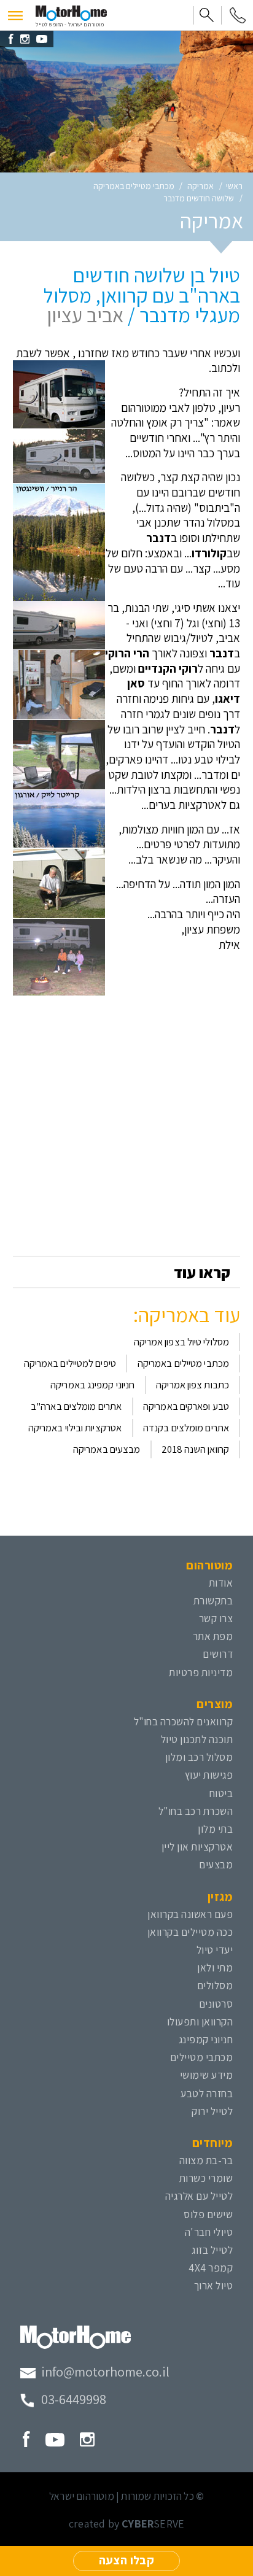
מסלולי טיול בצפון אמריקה (181, 1342)
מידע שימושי (207, 2075)
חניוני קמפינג (206, 2039)
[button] (15, 15)
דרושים (218, 1654)
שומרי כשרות (206, 2178)
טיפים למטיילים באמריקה (70, 1363)
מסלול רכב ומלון (199, 1757)
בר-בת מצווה (206, 2160)
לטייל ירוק (212, 2111)
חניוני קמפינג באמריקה (92, 1385)
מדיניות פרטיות (201, 1672)
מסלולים (215, 1985)
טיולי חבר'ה (209, 2232)
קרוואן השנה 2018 (195, 1449)
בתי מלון (215, 1829)
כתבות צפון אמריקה (193, 1385)
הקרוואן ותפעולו (200, 2021)
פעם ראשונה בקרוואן (190, 1914)
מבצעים (216, 1864)
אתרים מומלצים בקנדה (186, 1428)
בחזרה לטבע (207, 2093)
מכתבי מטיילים (202, 2057)
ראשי (234, 186)
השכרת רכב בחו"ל (196, 1811)
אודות (221, 1583)
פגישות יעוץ (209, 1775)
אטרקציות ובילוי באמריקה (75, 1428)
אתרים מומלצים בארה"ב (76, 1406)
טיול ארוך (214, 2285)
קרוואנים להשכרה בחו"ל (184, 1721)
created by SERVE (126, 2524)
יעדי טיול (215, 1950)
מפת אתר (213, 1636)
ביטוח (221, 1793)
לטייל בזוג (212, 2250)
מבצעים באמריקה (107, 1449)
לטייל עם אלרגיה (199, 2196)
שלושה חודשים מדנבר (199, 198)
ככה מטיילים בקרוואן (190, 1932)
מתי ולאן (215, 1967)
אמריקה (200, 186)
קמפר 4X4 (211, 2268)
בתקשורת (213, 1600)
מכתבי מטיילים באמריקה (134, 186)
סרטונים (216, 2004)
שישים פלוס (208, 2214)
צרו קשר (216, 1618)
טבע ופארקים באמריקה (186, 1406)
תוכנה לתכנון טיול (197, 1739)
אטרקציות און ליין (197, 1847)
